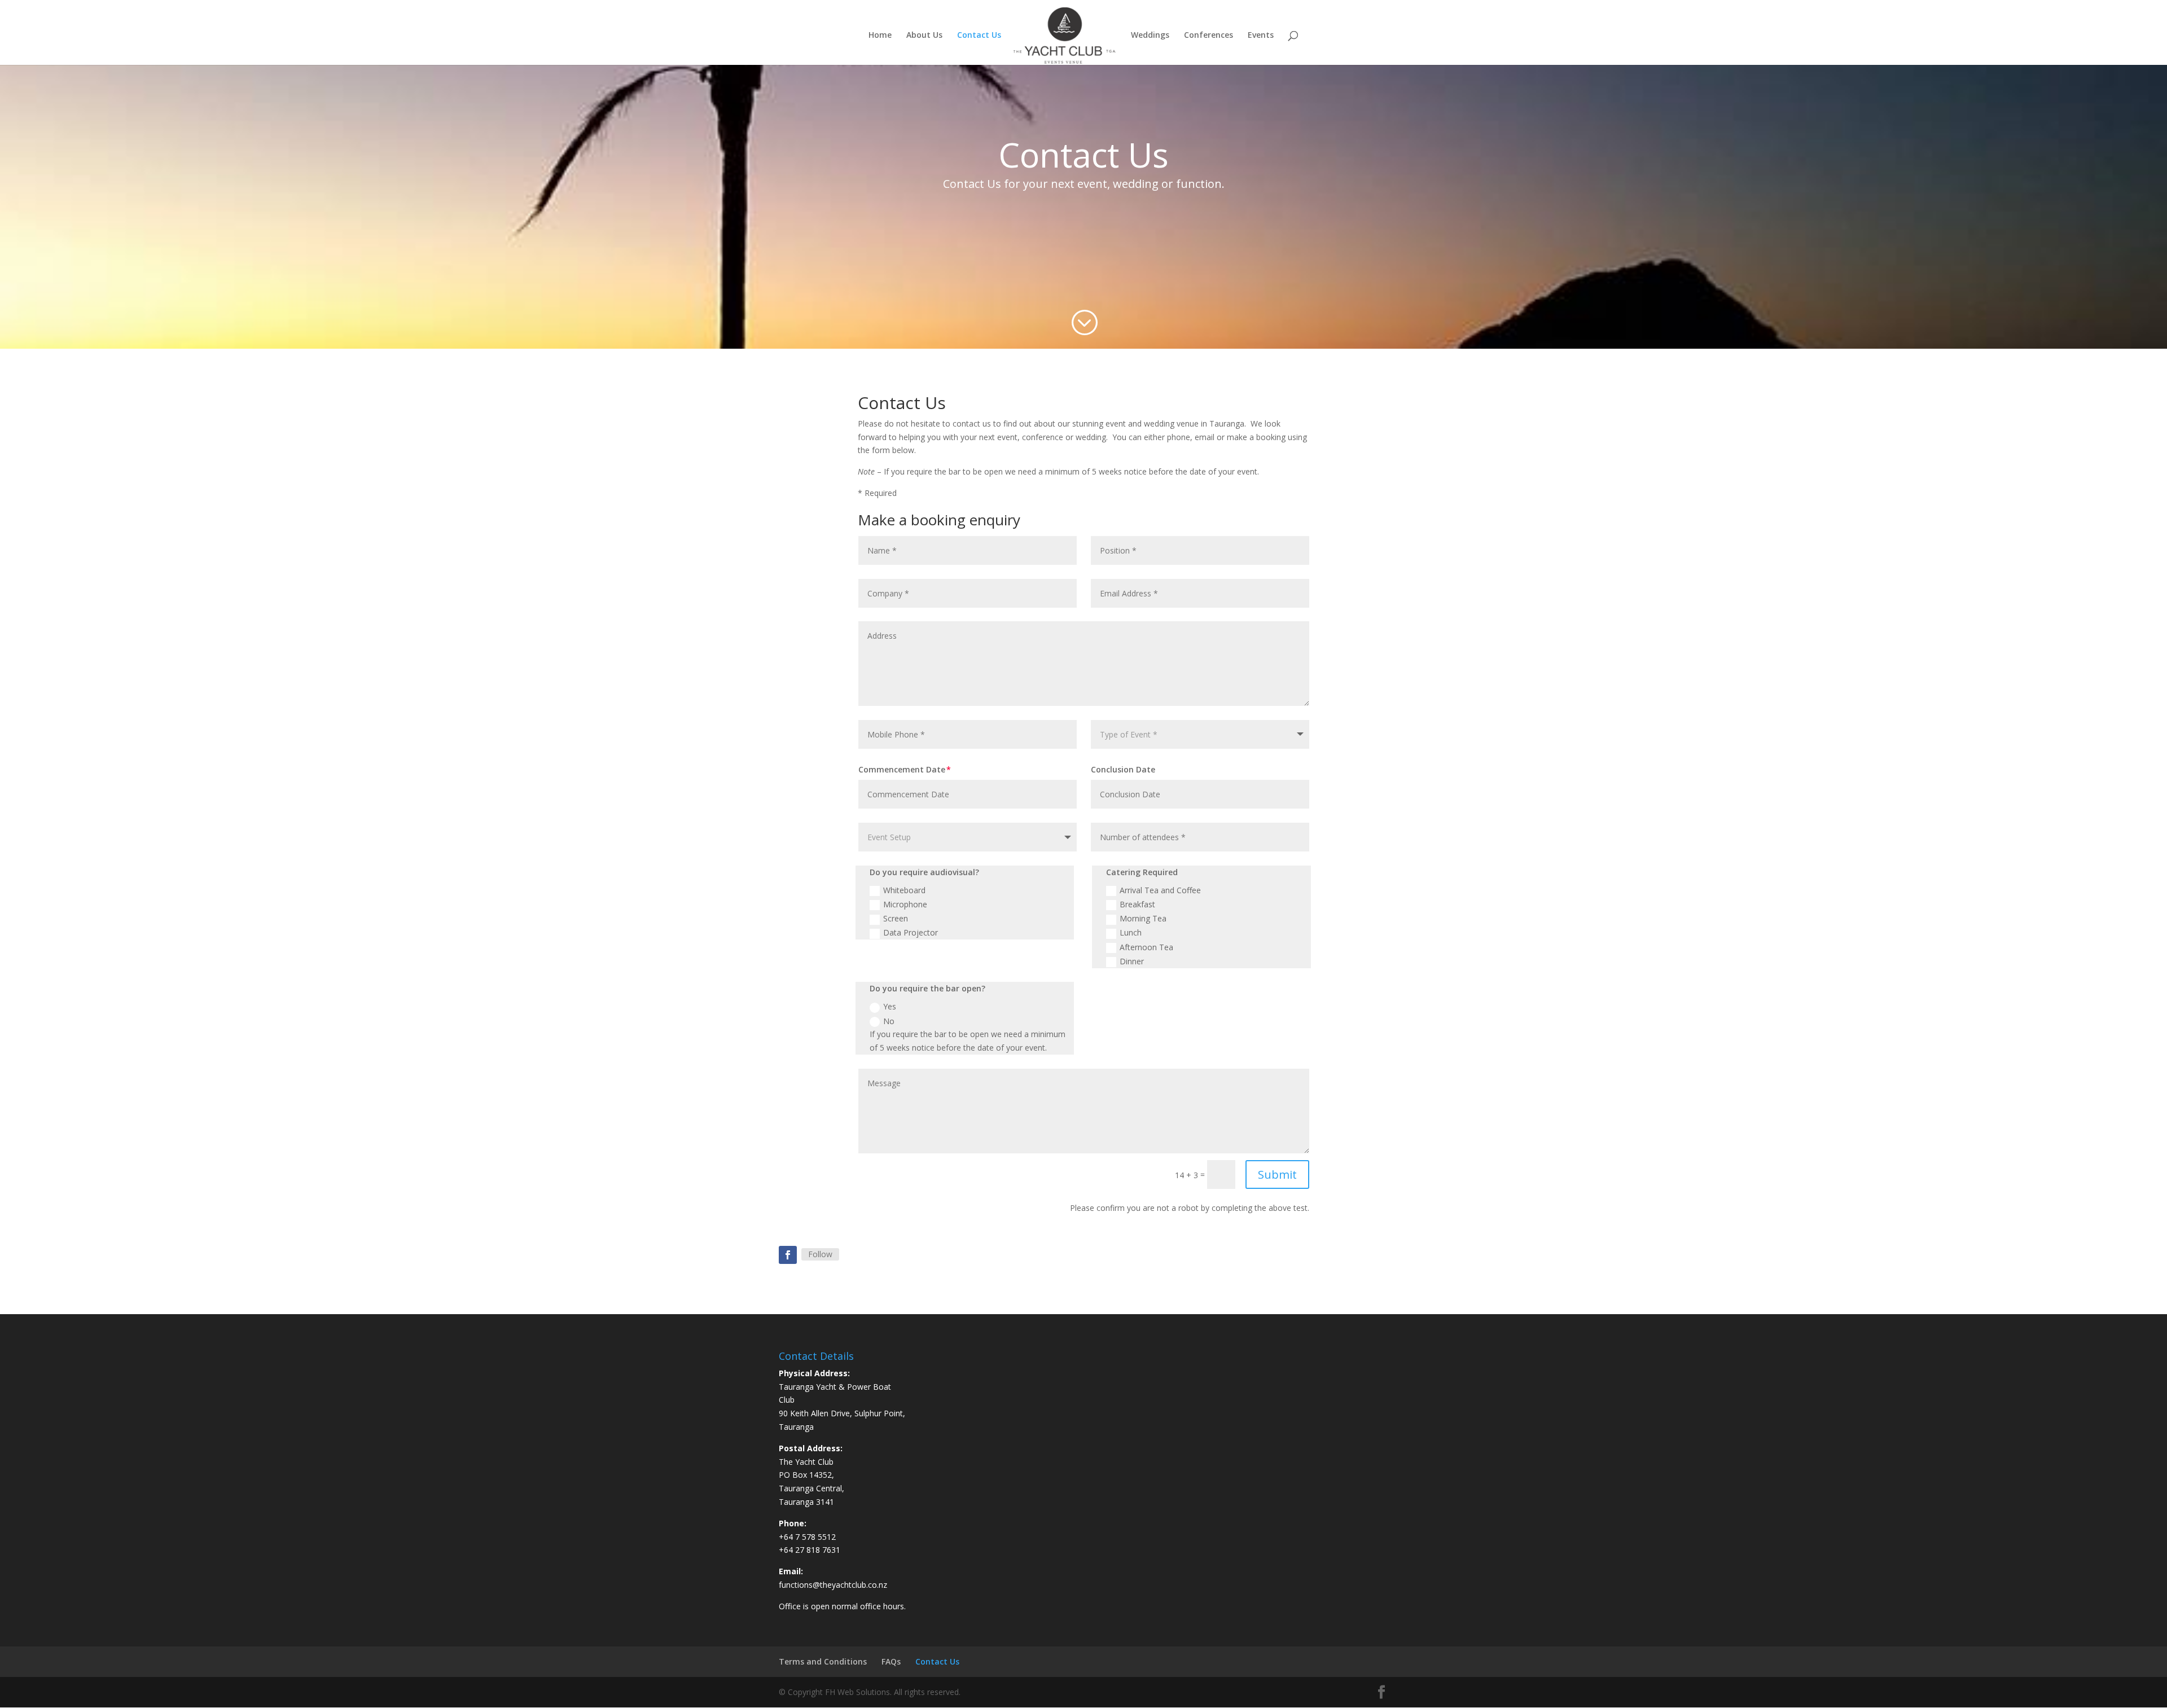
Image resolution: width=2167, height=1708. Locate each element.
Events (1261, 36)
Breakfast (1137, 904)
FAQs (891, 1661)
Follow (820, 1254)
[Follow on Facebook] (788, 1255)
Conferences (1208, 36)
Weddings (1150, 36)
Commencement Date (902, 769)
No (889, 1021)
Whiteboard (904, 890)
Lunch (1131, 932)
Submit (1277, 1174)
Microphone (905, 904)
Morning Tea (1143, 918)
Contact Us (979, 36)
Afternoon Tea (1146, 947)
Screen (896, 918)
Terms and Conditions (823, 1661)
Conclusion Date (1123, 769)
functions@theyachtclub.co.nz (833, 1585)
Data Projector (911, 932)
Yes (890, 1006)
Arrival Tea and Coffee (1160, 890)
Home (880, 36)
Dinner (1132, 961)
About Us (924, 36)
